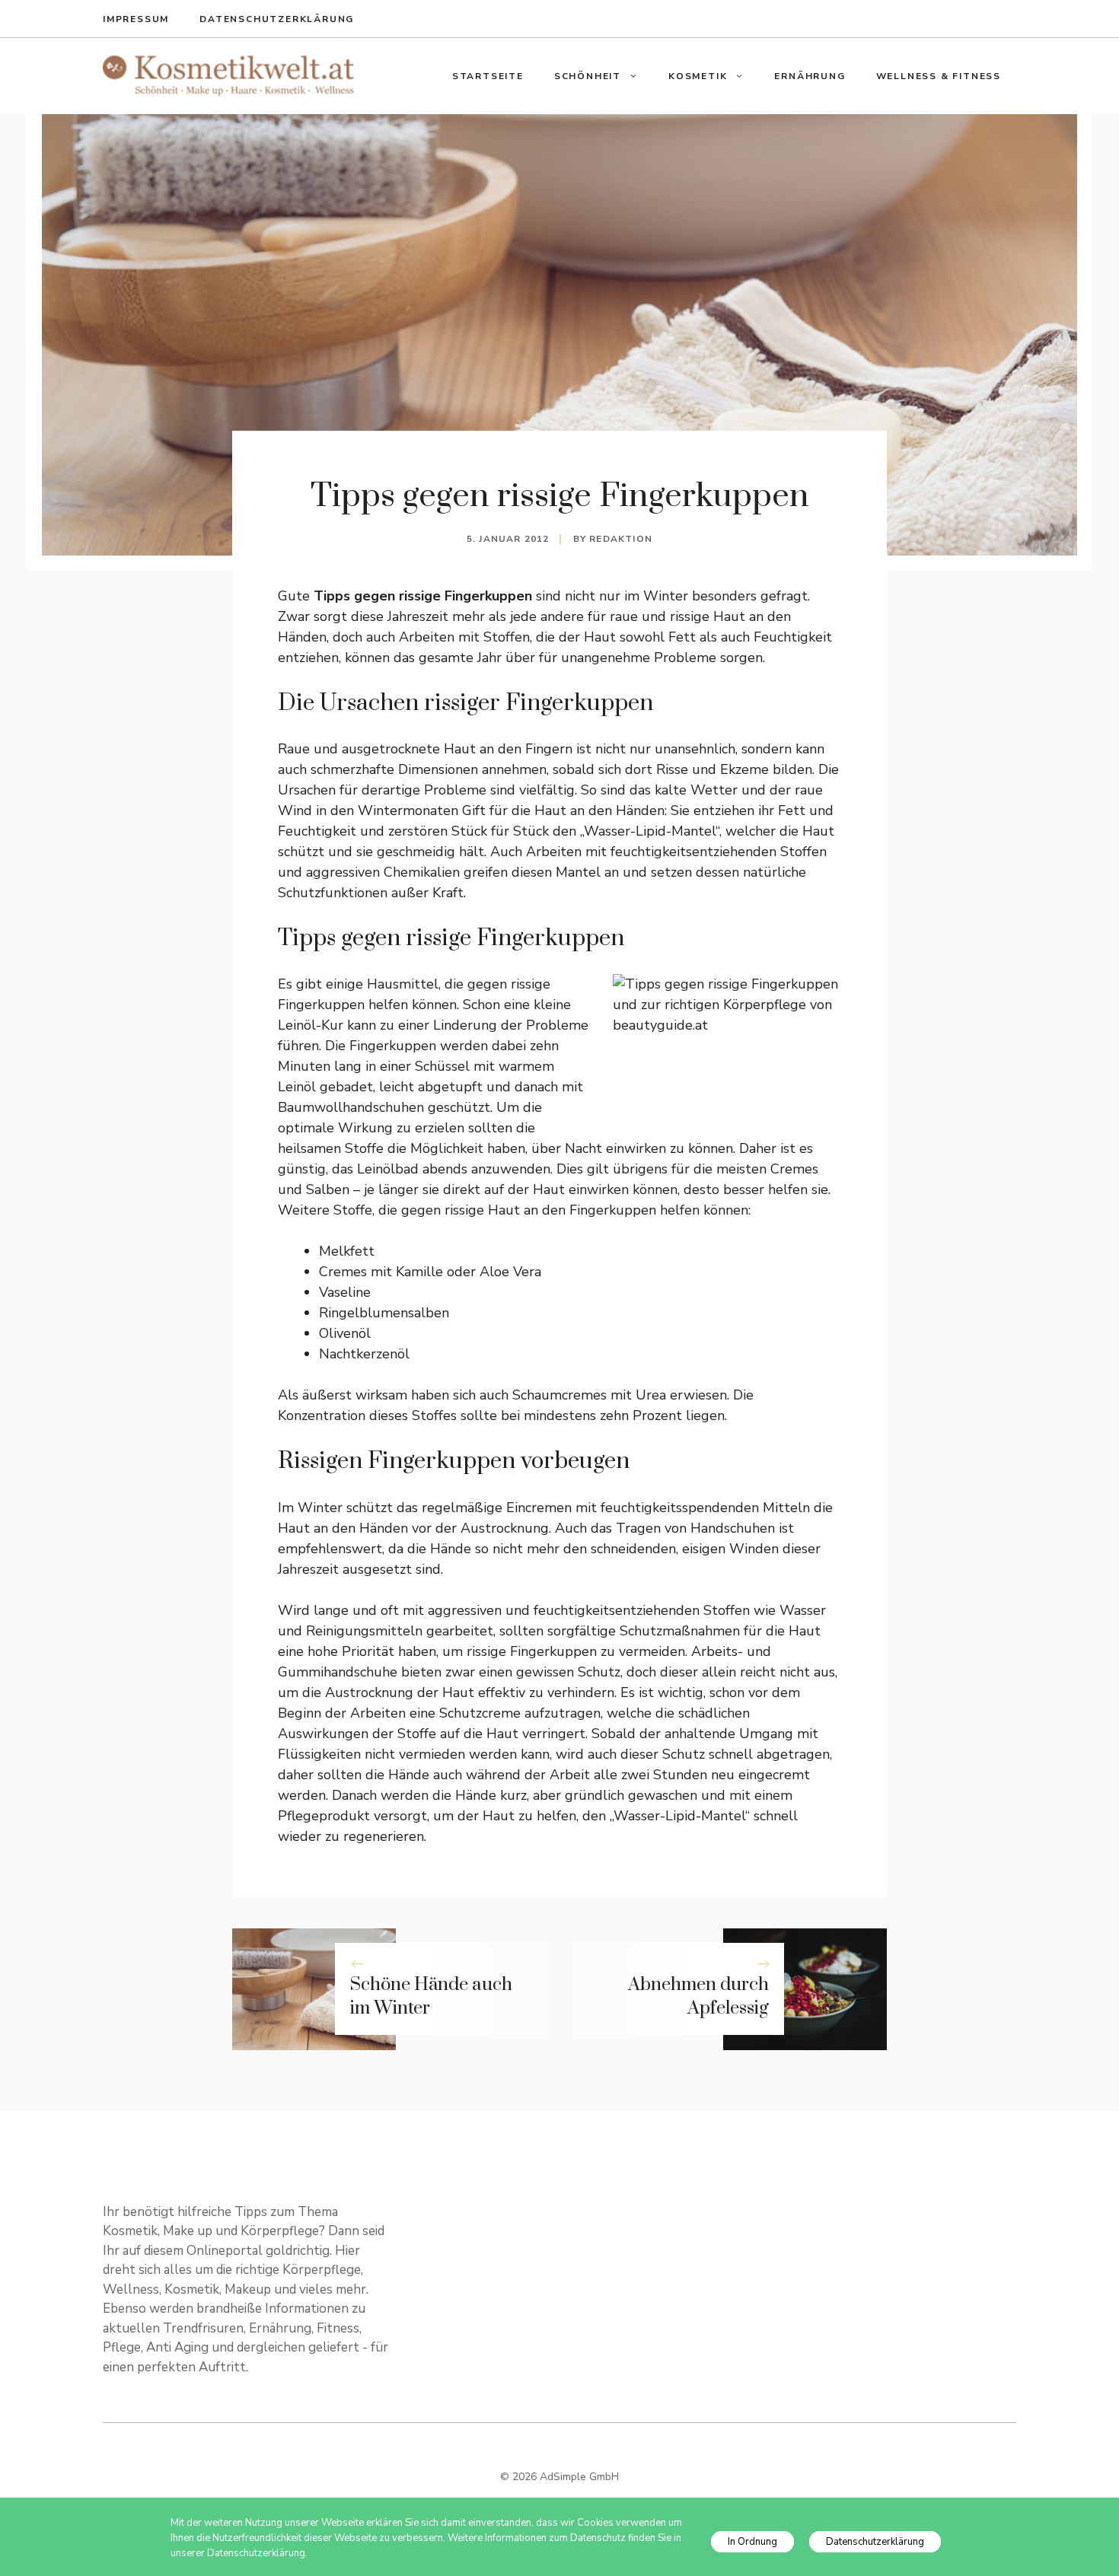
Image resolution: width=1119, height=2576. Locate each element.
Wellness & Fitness (939, 76)
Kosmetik (698, 76)
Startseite (488, 76)
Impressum (136, 19)
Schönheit (588, 76)
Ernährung (810, 76)
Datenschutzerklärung (277, 19)
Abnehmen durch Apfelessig (698, 1996)
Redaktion (621, 539)
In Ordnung (752, 2542)
